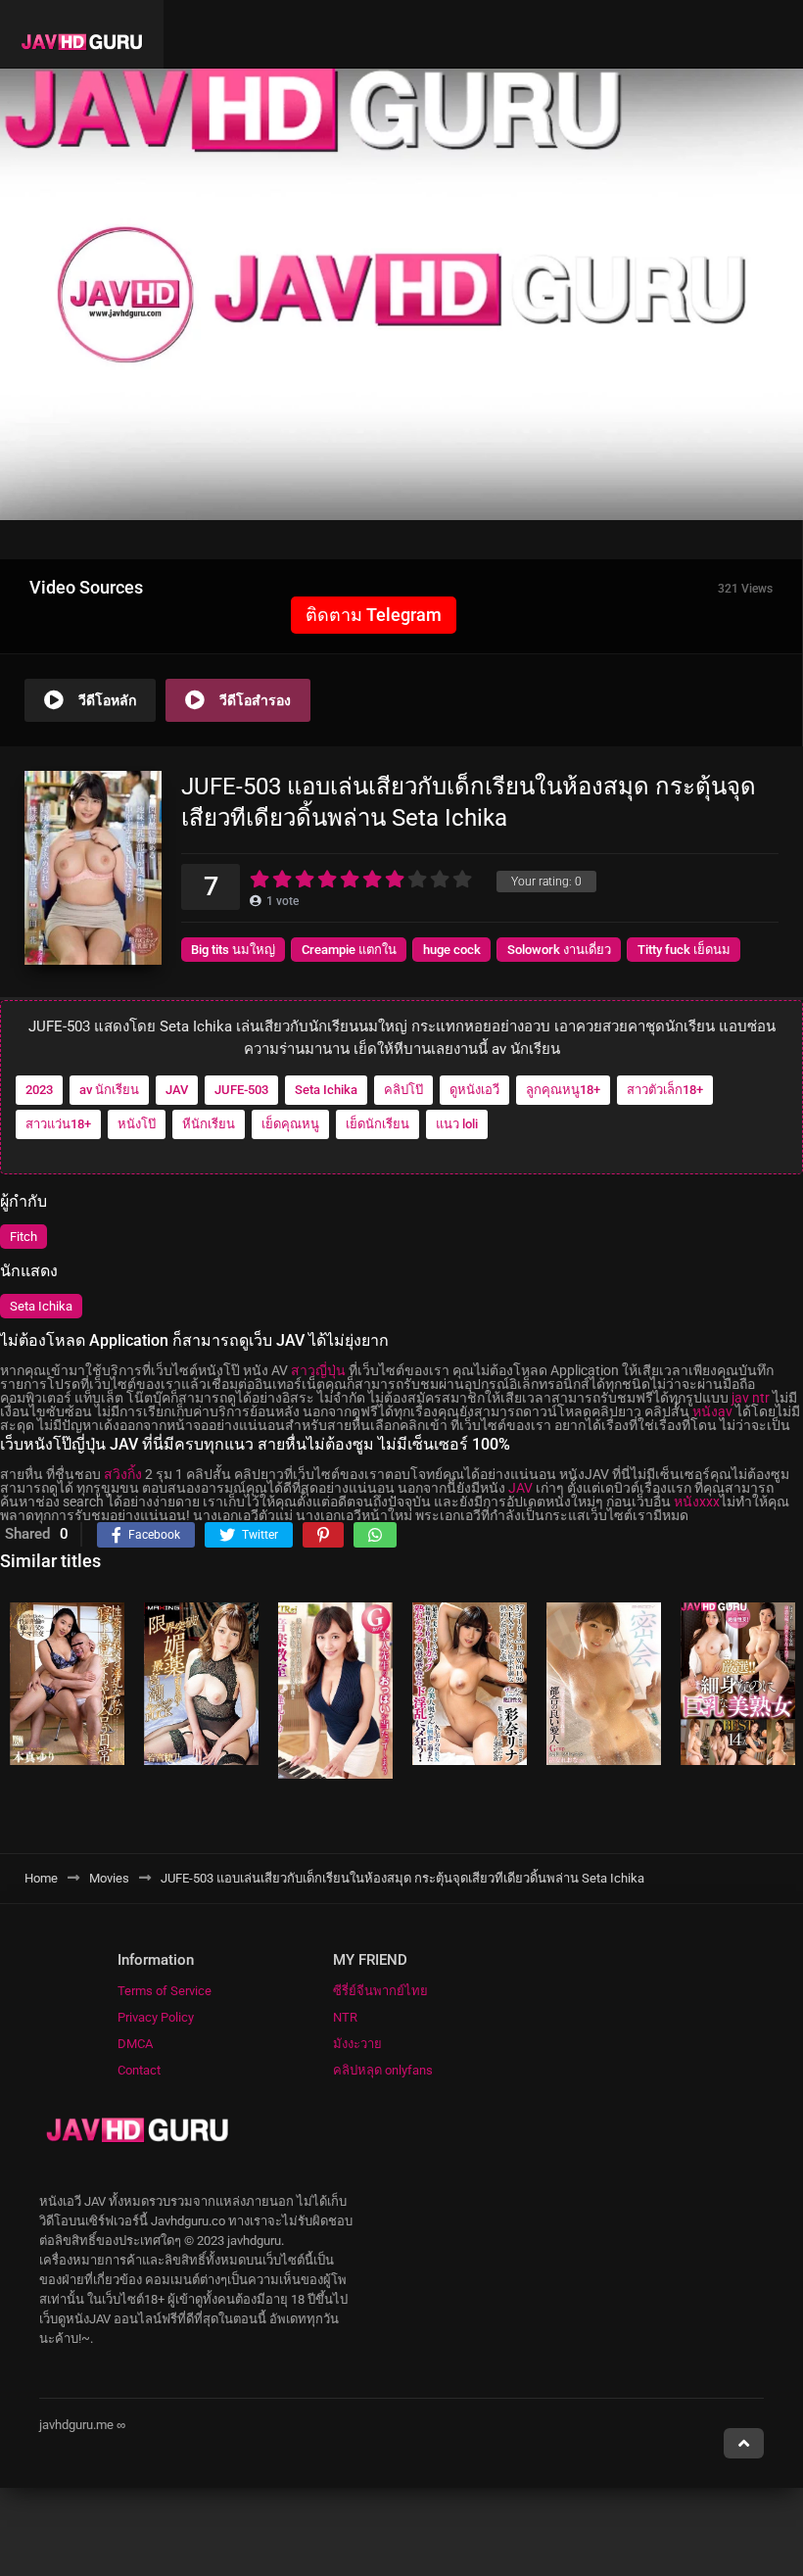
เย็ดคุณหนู (290, 1124)
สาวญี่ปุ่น (318, 1370)
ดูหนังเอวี (474, 1090)
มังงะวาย (357, 2044)
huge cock (452, 950)
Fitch (24, 1237)
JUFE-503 (241, 1090)
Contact (139, 2070)
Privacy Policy (156, 2017)
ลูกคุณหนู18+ (563, 1090)
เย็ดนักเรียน (378, 1124)
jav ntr (751, 1398)
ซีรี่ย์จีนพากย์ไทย (380, 1991)
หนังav (712, 1411)
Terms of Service (165, 1991)
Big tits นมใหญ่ (233, 950)
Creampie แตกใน (349, 950)
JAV (177, 1090)
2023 (39, 1090)
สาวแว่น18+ (58, 1124)
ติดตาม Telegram (374, 615)
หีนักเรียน (209, 1124)
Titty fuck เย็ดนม (684, 950)
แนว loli (457, 1124)
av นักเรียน (109, 1090)
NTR (345, 2017)
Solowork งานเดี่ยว (559, 950)
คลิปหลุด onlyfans (383, 2070)
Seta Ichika (326, 1090)
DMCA (135, 2044)
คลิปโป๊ (403, 1090)
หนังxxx (697, 1502)
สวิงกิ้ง (123, 1474)
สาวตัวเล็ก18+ (665, 1090)
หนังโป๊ (137, 1124)
